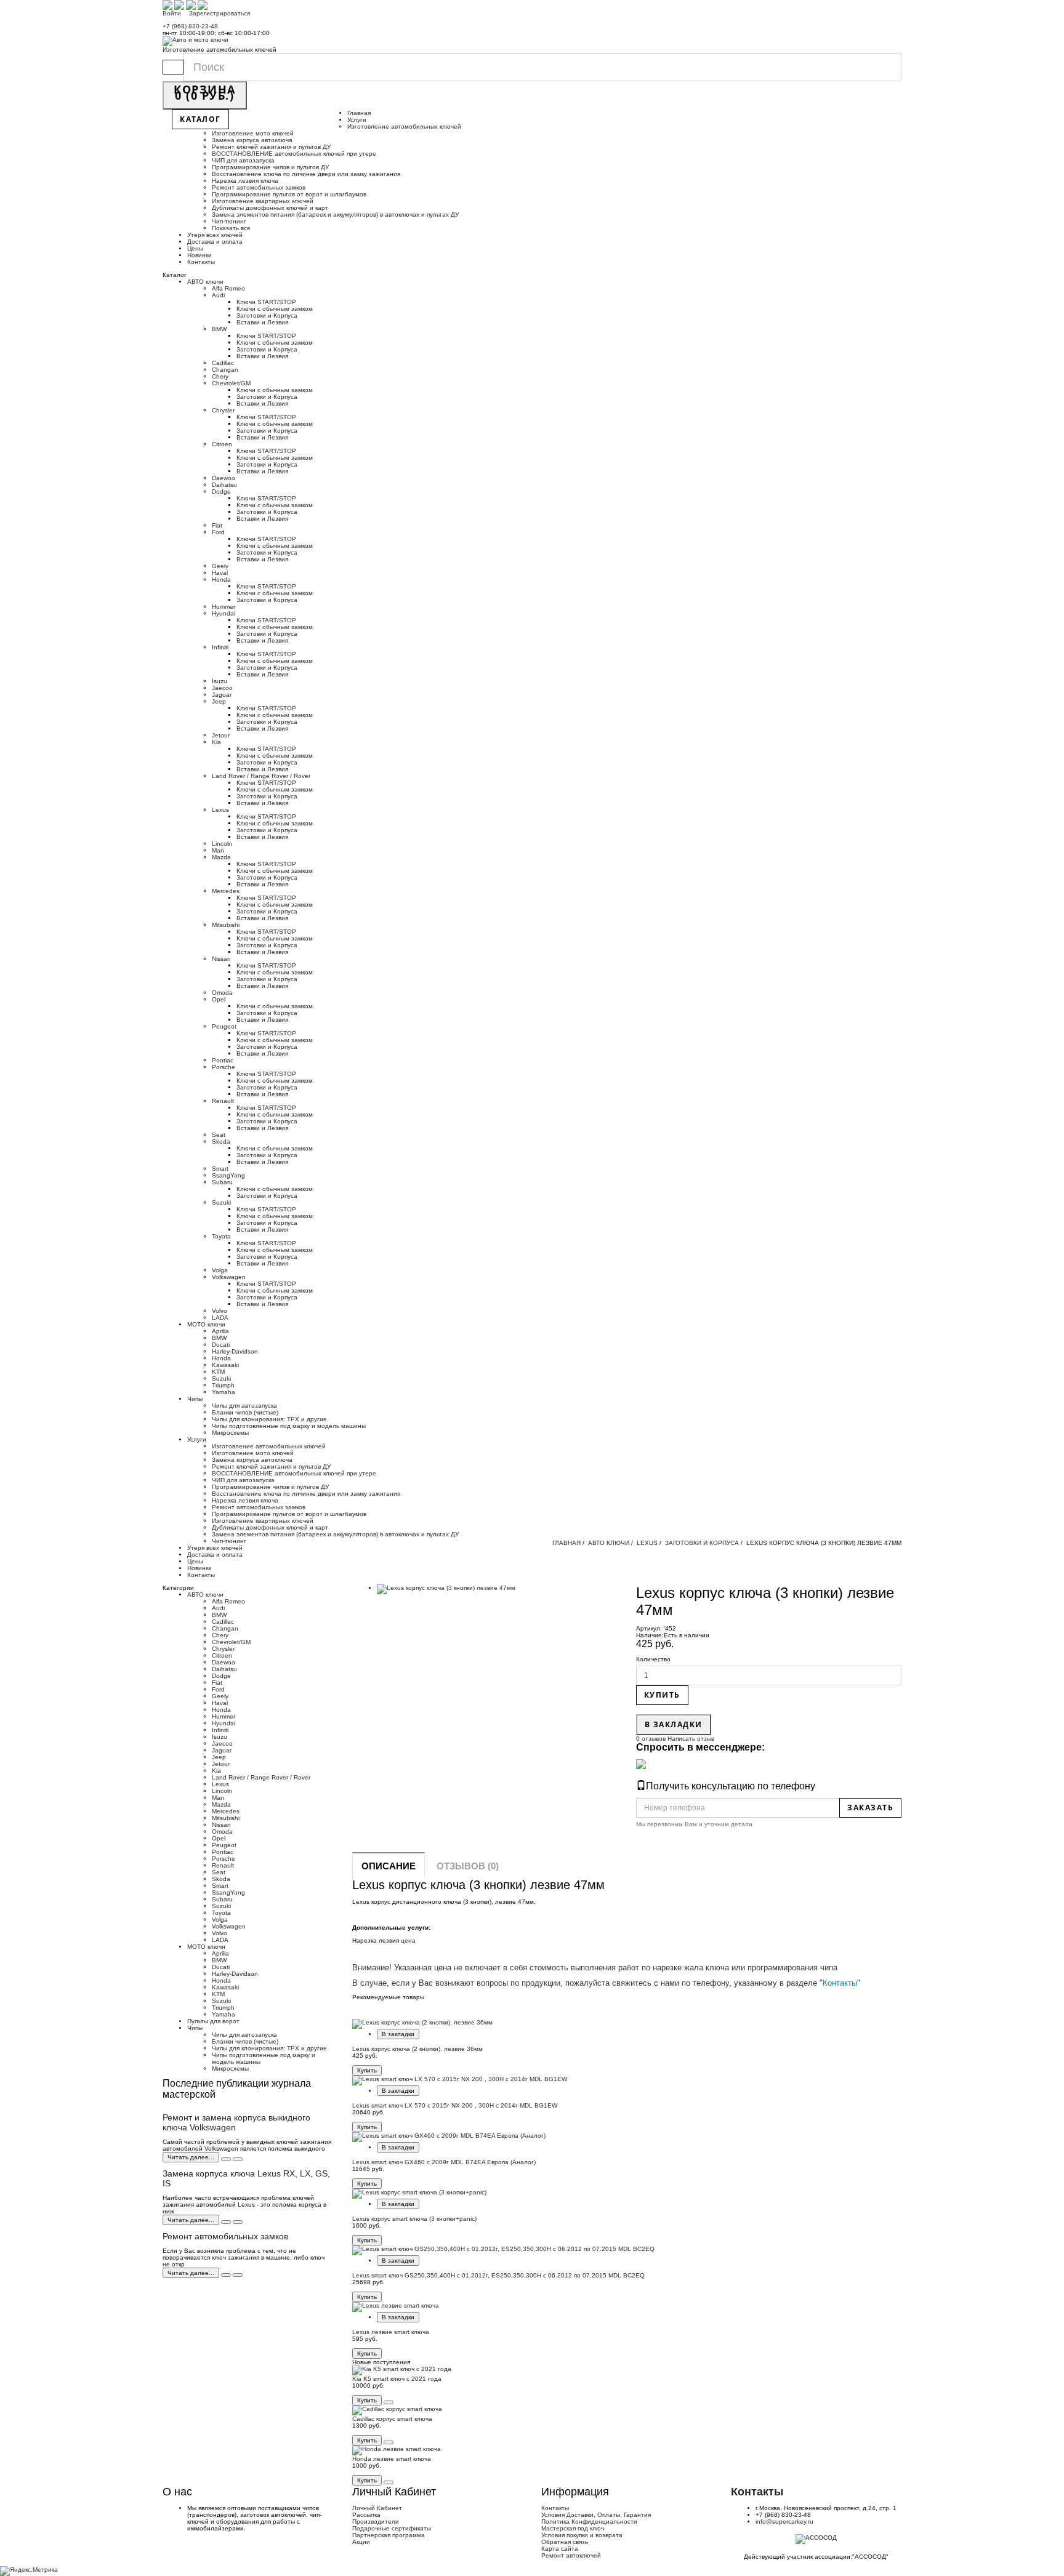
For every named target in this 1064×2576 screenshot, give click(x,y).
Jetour (221, 735)
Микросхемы (230, 1433)
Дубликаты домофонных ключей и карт (270, 208)
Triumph (223, 1385)
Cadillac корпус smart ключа (392, 2419)
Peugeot (224, 1026)
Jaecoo (222, 688)
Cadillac (223, 363)
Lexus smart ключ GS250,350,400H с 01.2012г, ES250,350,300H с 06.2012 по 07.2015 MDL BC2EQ (498, 2275)
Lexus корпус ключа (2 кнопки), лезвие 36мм (417, 2049)
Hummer (224, 607)
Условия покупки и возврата (582, 2535)
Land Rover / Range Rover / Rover (261, 776)
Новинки (199, 255)
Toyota (221, 1236)
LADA (220, 1318)
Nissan (221, 959)
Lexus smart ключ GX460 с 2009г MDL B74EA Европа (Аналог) (444, 2162)
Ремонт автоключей (571, 2555)
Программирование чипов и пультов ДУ (270, 167)
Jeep (219, 701)
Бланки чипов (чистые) (245, 1412)
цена (408, 1940)
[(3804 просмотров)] (238, 2275)
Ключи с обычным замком (275, 309)
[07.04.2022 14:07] (226, 2159)
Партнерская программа (389, 2535)
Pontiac (223, 1060)
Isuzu (220, 681)
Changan (225, 370)
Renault (223, 1101)
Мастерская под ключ (573, 2528)
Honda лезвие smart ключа (392, 2459)
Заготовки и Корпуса (267, 315)
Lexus (220, 810)
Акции (361, 2542)
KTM (218, 1372)
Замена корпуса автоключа (252, 140)
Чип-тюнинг (229, 221)
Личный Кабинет (377, 2508)
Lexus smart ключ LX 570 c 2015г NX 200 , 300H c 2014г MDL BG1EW (455, 2105)
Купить (662, 1695)
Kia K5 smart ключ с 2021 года (397, 2379)
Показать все (231, 228)
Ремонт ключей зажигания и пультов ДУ (271, 147)
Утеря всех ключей (215, 235)
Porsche (224, 1067)
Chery (220, 376)
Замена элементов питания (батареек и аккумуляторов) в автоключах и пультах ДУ (335, 215)
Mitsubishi (226, 925)
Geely (220, 566)
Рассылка (366, 2515)
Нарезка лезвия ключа (245, 181)
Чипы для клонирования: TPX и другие (269, 1419)
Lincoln (222, 844)
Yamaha (224, 1392)
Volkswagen (229, 1277)
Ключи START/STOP (266, 302)
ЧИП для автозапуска (244, 160)
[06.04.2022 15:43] (226, 2222)
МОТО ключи (206, 1324)
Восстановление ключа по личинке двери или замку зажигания (306, 174)
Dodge (221, 492)
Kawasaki (225, 1365)
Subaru (222, 1182)
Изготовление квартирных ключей (263, 201)
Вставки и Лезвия (262, 322)
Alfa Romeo (228, 288)
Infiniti (220, 647)
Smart (220, 1169)
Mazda (221, 857)
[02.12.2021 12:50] (226, 2275)
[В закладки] (389, 2402)
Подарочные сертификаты (392, 2528)
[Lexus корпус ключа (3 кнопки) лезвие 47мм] (497, 1589)
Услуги (357, 120)
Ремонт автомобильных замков (259, 187)
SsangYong (228, 1175)
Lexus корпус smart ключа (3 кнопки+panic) (414, 2219)
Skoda (221, 1142)
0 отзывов (651, 1739)
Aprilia (220, 1331)
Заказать (870, 1808)
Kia (216, 742)
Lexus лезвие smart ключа (391, 2332)
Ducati (221, 1345)
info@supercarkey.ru (784, 2522)
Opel (219, 999)
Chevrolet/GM (231, 383)
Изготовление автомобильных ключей (404, 126)
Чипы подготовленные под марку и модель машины (289, 1426)
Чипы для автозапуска (244, 1406)
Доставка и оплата (215, 242)
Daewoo (224, 478)
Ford (218, 532)
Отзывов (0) (468, 1866)
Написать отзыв (690, 1739)
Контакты (201, 262)
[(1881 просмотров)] (238, 2222)
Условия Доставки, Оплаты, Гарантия (596, 2515)
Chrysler (223, 410)
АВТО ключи (205, 282)
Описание (389, 1866)
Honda (221, 580)
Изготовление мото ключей (253, 133)
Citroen (222, 444)
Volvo (220, 1311)
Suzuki (221, 1202)
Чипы (195, 1399)
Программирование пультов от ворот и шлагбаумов (289, 194)
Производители (376, 2522)
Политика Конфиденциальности (589, 2522)
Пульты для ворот (213, 2021)
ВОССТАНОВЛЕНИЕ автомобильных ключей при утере (294, 154)
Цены (195, 248)
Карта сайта (560, 2549)
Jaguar (222, 695)
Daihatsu (224, 485)
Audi (218, 295)
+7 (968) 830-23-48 (190, 26)
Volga (220, 1270)
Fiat (217, 525)
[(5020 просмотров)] (238, 2159)
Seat (219, 1135)
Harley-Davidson (235, 1351)
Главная (359, 113)
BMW (219, 329)
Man (218, 850)
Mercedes (226, 891)
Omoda (222, 993)
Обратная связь (565, 2542)
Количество (653, 1659)
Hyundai (224, 613)
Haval (220, 573)
